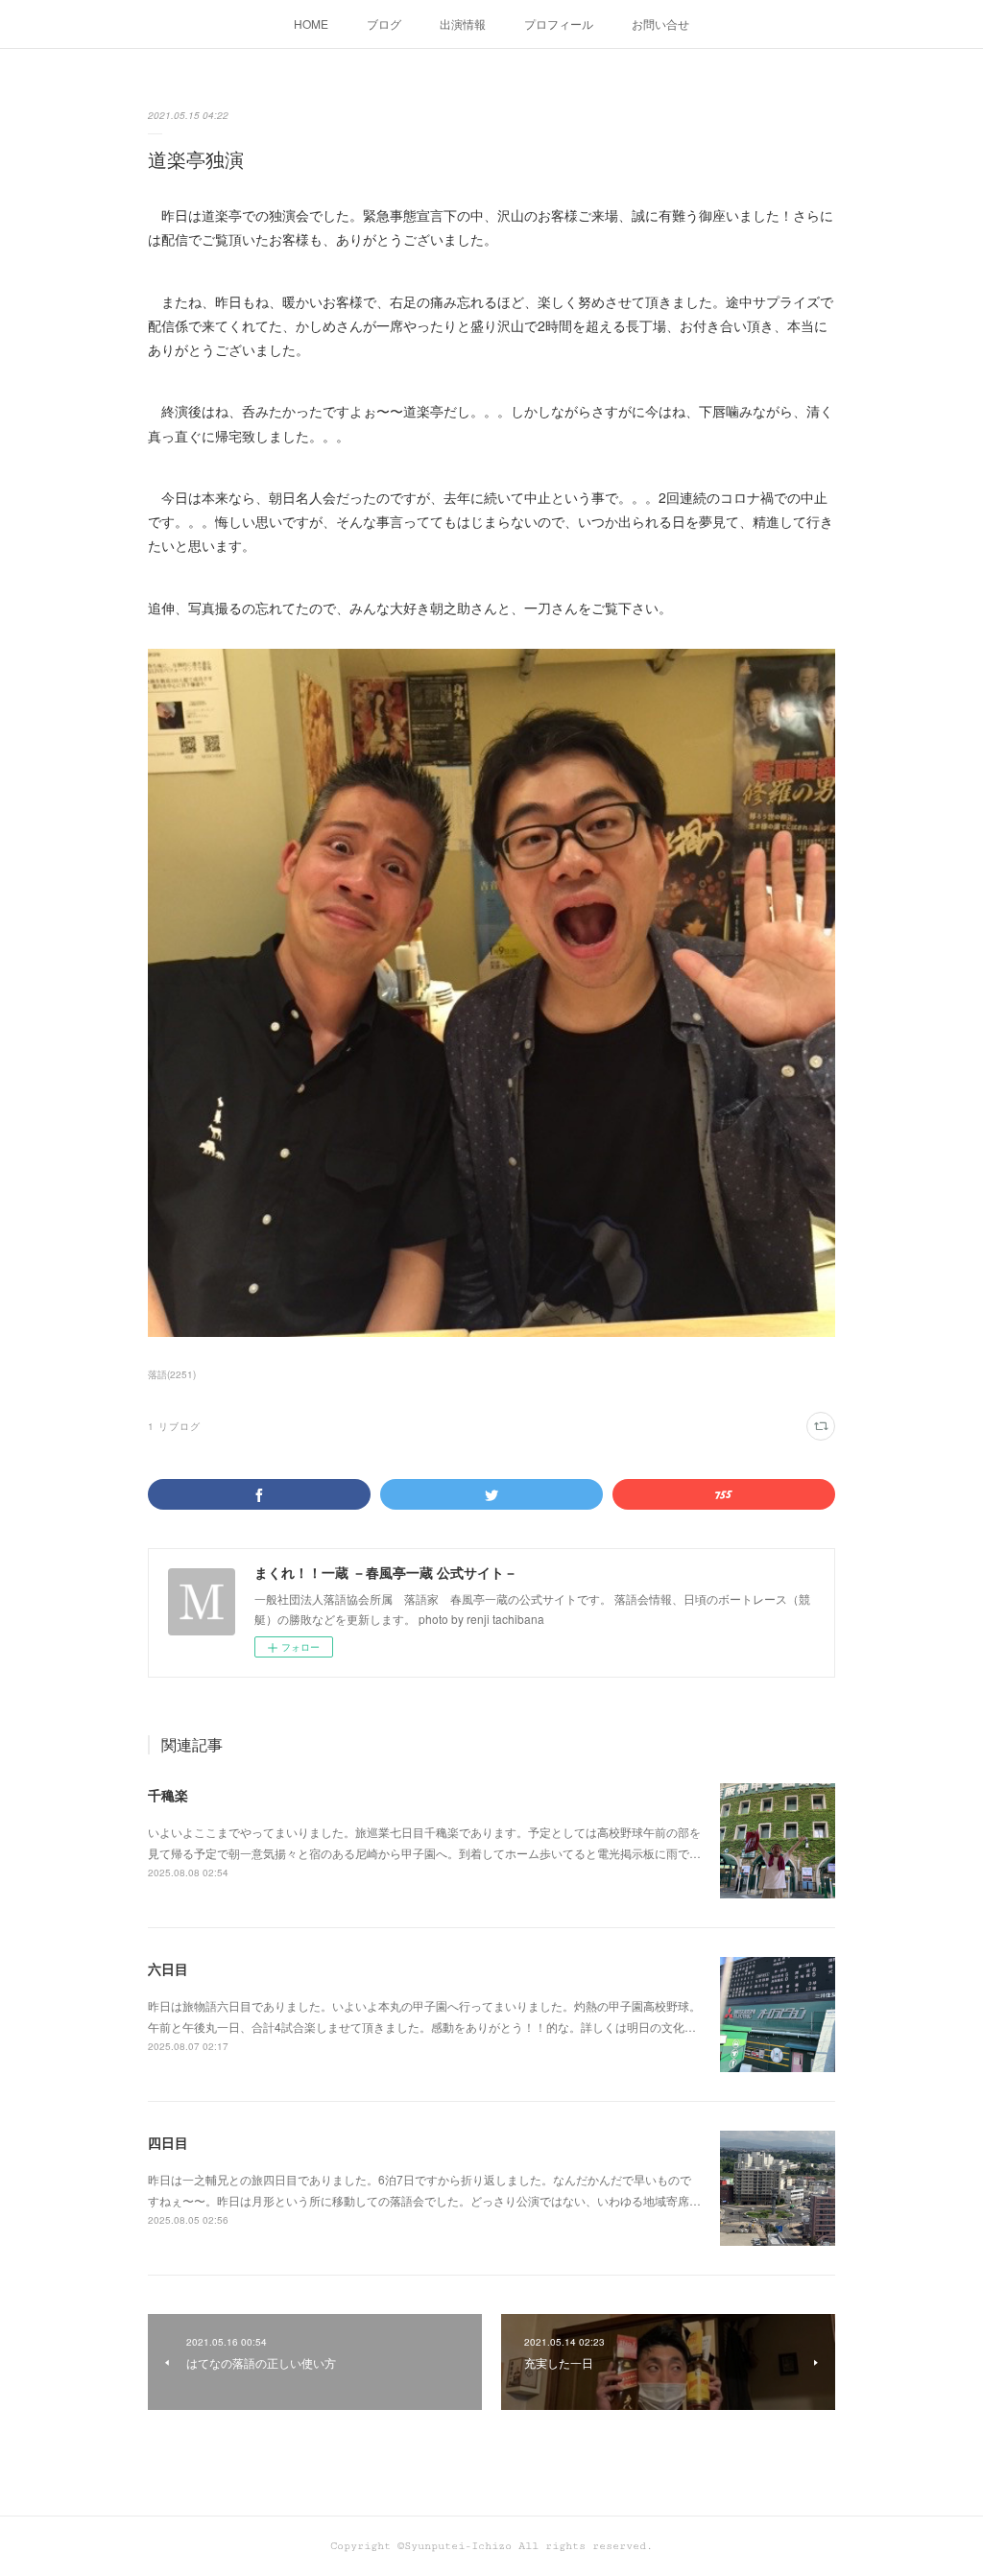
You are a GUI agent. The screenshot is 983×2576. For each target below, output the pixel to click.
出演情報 (463, 24)
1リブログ (174, 1426)
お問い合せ (660, 24)
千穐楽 (168, 1795)
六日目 (168, 1968)
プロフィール (559, 24)
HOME (311, 24)
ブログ (384, 24)
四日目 (168, 2142)
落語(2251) (172, 1374)
